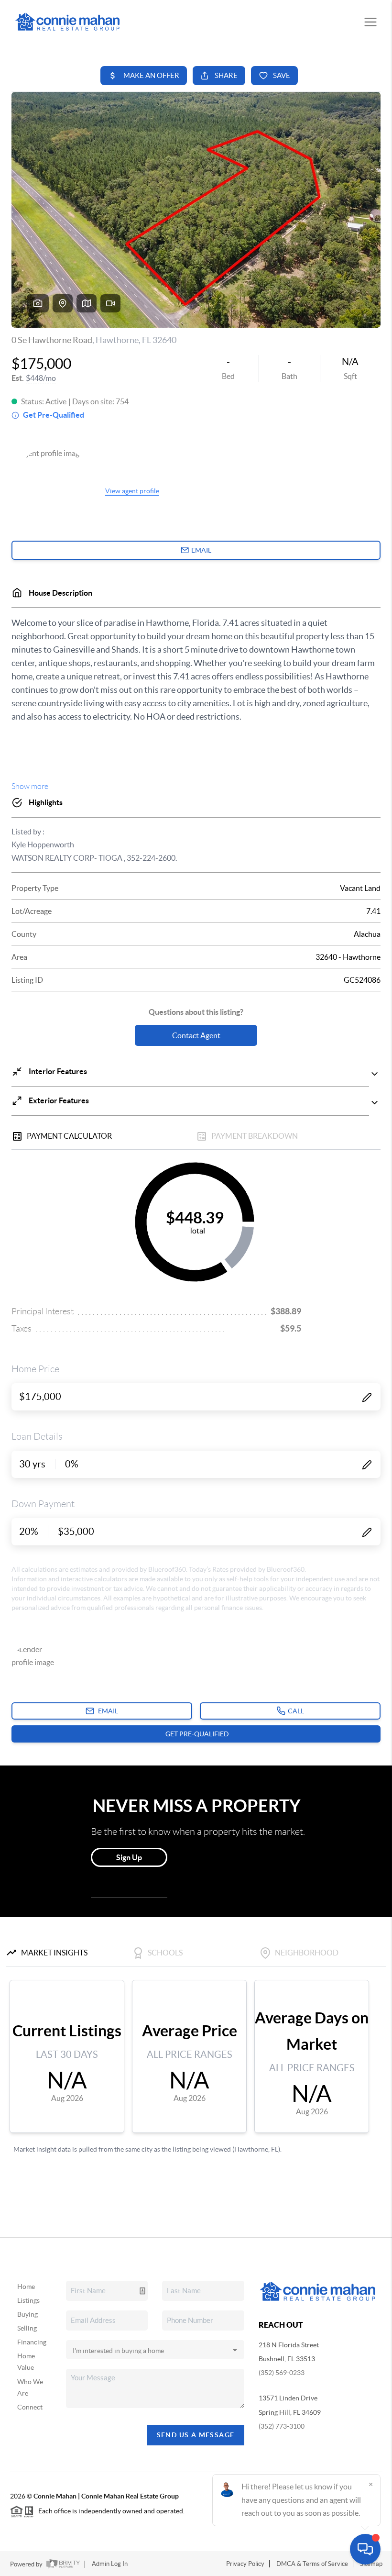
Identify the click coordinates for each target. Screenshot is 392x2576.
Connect (30, 2407)
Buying (27, 2314)
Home (26, 2287)
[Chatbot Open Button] (365, 2549)
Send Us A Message (196, 2435)
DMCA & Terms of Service (312, 2564)
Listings (28, 2300)
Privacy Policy (245, 2564)
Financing (32, 2342)
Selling (27, 2328)
